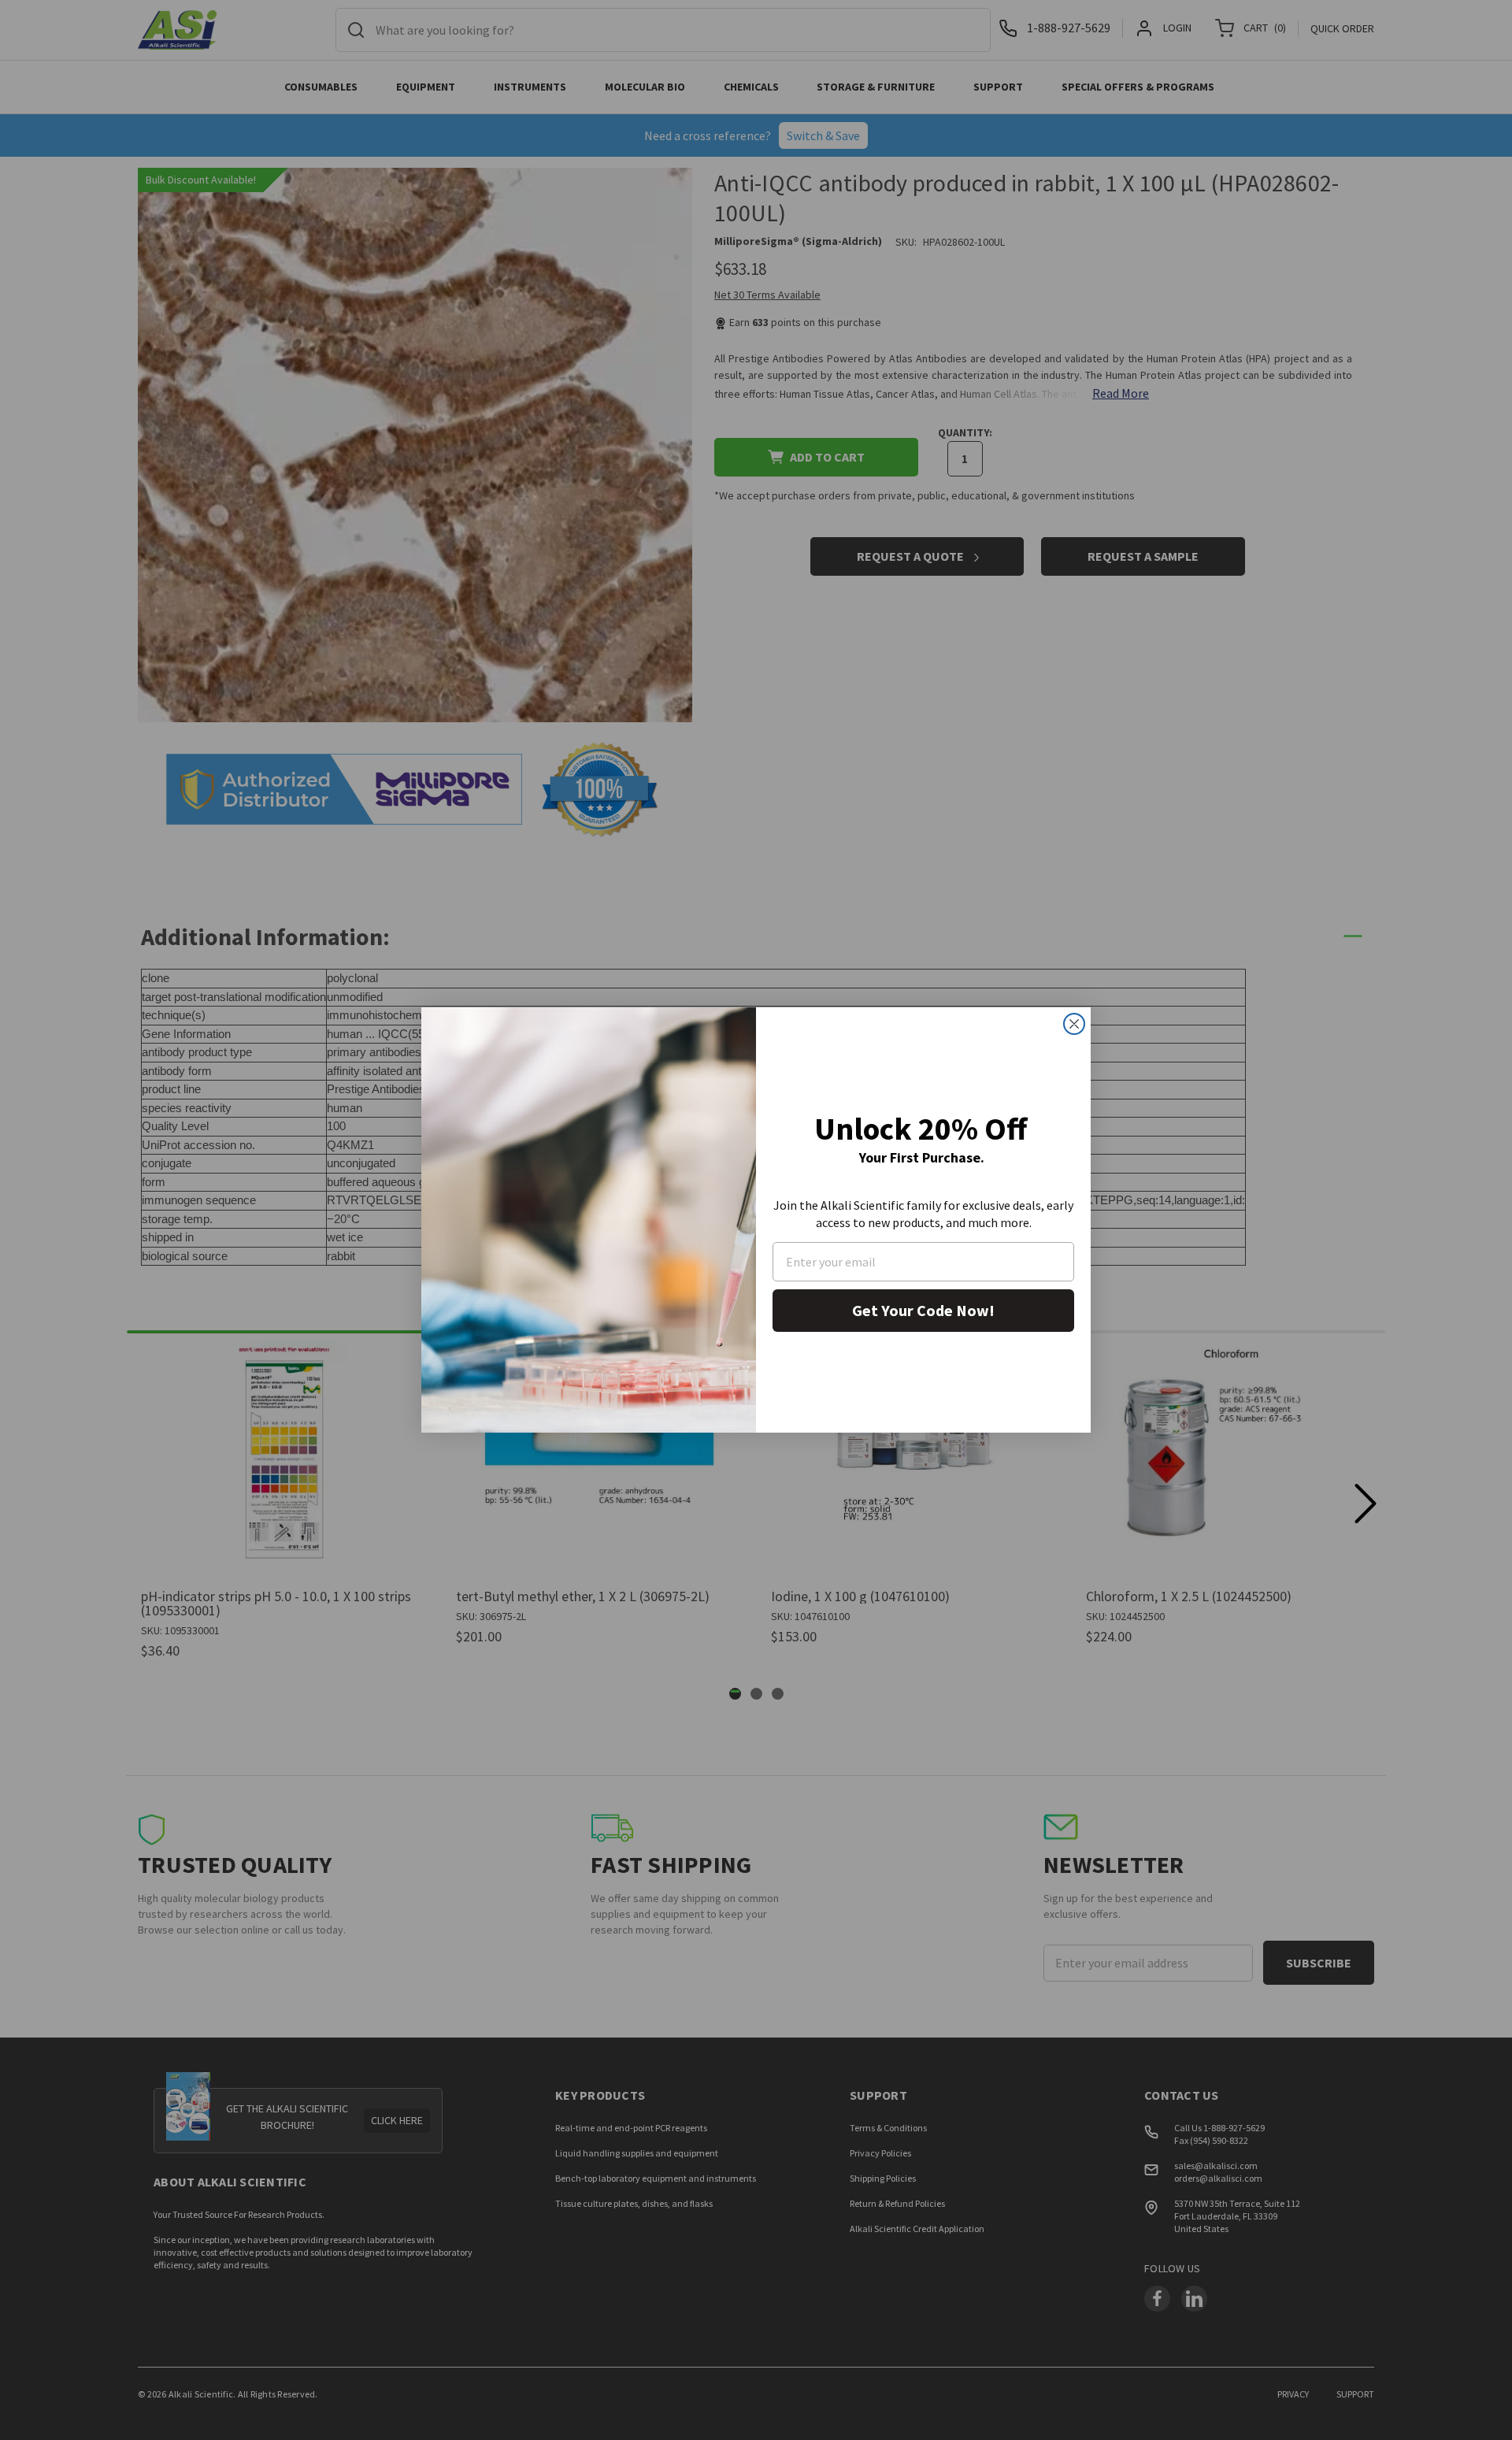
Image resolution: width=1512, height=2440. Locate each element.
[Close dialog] (1074, 1024)
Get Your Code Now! (923, 1310)
